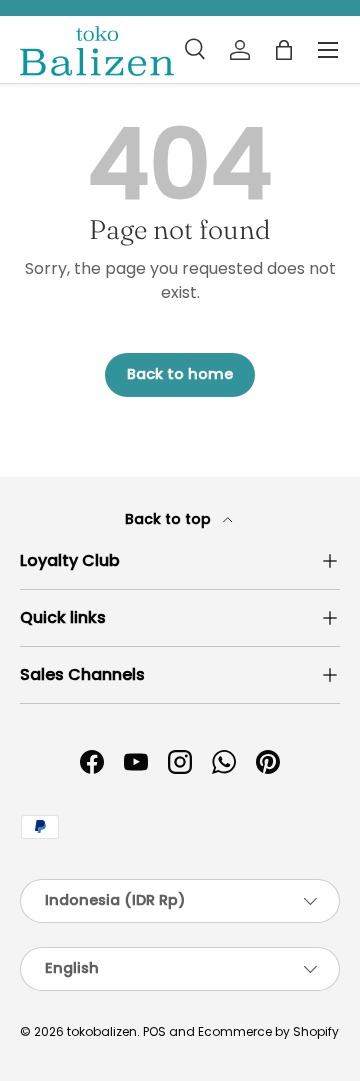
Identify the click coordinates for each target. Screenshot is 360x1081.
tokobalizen (102, 1031)
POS (154, 1031)
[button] (284, 50)
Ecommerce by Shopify (268, 1031)
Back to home (180, 374)
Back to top (170, 519)
